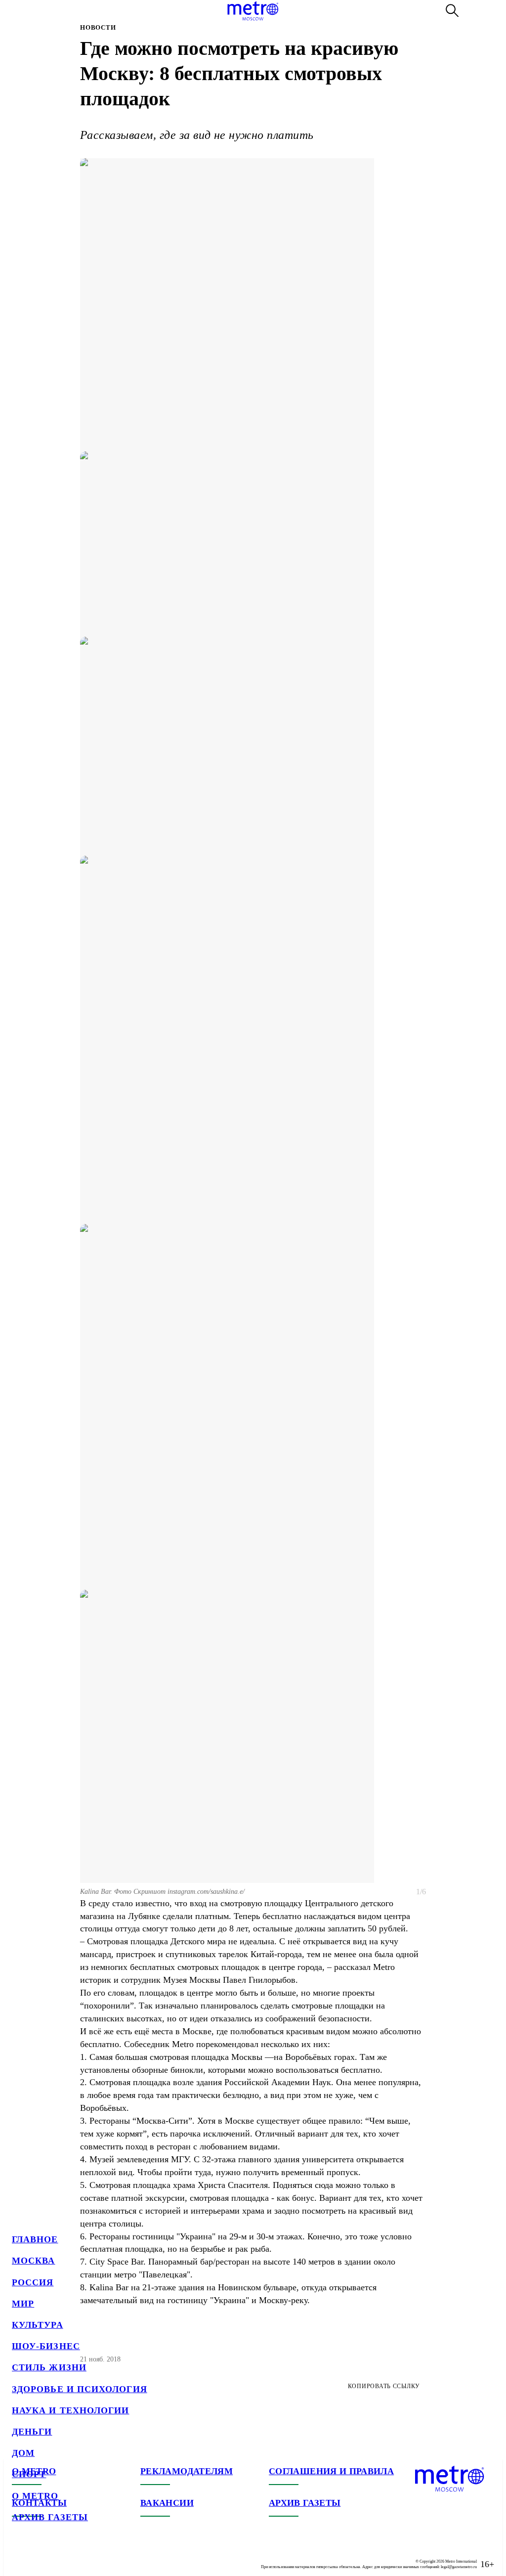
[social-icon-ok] (59, 2556)
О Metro (35, 2496)
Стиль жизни (49, 2367)
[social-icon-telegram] (40, 2556)
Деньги (32, 2432)
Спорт (29, 2474)
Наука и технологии (70, 2410)
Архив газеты (50, 2517)
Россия (33, 2282)
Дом (23, 2453)
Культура (38, 2325)
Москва (33, 2261)
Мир (23, 2304)
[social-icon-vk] (20, 2556)
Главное (35, 2239)
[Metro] (253, 11)
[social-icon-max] (79, 2556)
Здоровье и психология (80, 2389)
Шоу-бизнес (46, 2346)
